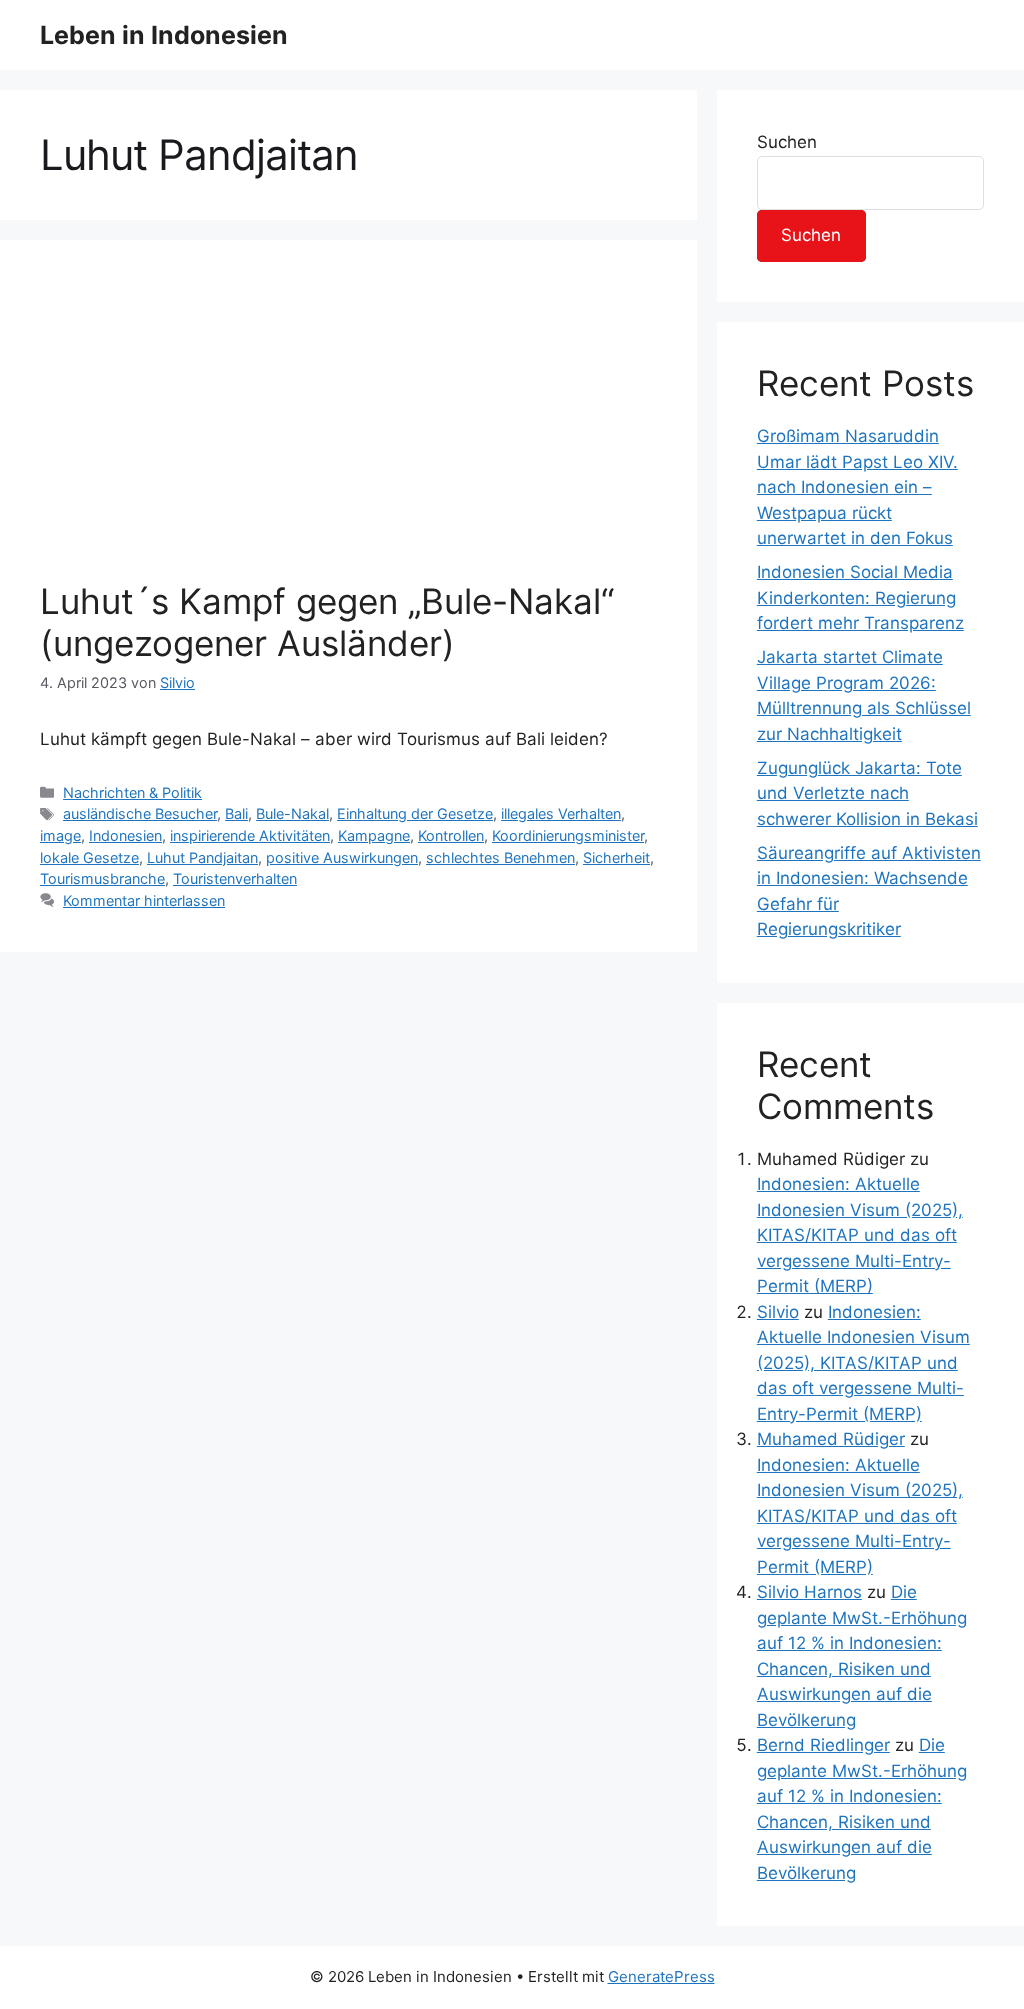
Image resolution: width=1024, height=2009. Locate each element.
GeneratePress (661, 1976)
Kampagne (374, 835)
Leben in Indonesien (164, 35)
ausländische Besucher (140, 813)
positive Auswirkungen (342, 857)
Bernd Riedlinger (823, 1745)
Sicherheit (616, 857)
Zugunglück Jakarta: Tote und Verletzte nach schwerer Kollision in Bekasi (867, 793)
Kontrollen (451, 835)
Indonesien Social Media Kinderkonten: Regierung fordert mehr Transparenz (860, 597)
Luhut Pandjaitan (202, 857)
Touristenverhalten (235, 878)
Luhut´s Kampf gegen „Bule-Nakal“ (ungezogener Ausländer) (327, 622)
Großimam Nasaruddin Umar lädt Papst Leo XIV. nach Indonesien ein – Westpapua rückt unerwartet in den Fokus (857, 487)
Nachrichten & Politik (132, 792)
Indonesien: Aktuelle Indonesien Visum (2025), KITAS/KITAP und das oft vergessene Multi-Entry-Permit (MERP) (860, 1235)
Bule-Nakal (292, 813)
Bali (236, 813)
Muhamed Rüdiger (831, 1439)
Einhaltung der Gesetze (415, 813)
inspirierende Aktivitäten (250, 835)
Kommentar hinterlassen (144, 900)
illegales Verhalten (561, 813)
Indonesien (125, 835)
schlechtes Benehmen (500, 857)
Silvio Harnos (809, 1592)
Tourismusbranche (102, 878)
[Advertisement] (348, 430)
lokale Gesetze (89, 857)
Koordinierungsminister (568, 835)
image (60, 835)
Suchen (787, 142)
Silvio (778, 1312)
